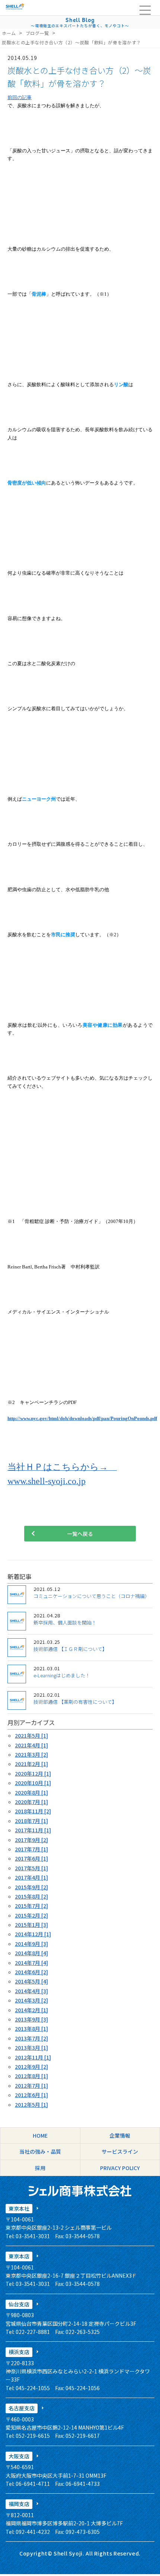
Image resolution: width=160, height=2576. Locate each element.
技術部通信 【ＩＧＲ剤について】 (70, 1649)
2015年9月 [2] (31, 1887)
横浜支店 (19, 2352)
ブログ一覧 (37, 33)
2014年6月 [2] (31, 1972)
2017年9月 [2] (31, 1840)
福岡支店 (19, 2504)
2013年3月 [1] (31, 2048)
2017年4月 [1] (31, 1877)
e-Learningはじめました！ (62, 1675)
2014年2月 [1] (31, 2010)
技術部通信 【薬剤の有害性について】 (75, 1702)
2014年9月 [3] (31, 1944)
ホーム (9, 33)
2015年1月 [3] (31, 1925)
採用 (40, 2168)
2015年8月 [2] (31, 1896)
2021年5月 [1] (31, 1735)
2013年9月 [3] (31, 2019)
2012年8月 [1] (31, 2076)
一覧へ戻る (80, 1534)
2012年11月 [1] (33, 2057)
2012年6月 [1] (31, 2095)
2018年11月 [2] (33, 1811)
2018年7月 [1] (31, 1821)
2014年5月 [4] (31, 1981)
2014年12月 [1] (33, 1934)
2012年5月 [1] (31, 2105)
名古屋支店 (22, 2408)
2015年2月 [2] (31, 1915)
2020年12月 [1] (33, 1773)
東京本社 (19, 2208)
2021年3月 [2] (31, 1754)
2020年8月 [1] (31, 1792)
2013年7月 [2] (31, 2038)
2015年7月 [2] (31, 1906)
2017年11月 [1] (33, 1830)
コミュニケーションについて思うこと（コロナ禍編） (92, 1596)
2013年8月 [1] (31, 2029)
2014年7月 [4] (31, 1963)
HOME (40, 2135)
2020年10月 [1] (33, 1783)
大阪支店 (19, 2456)
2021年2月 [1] (31, 1764)
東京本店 (19, 2256)
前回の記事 (20, 97)
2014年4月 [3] (31, 1991)
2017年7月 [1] (31, 1849)
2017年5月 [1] (31, 1868)
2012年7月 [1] (31, 2086)
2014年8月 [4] (31, 1953)
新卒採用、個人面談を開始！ (65, 1622)
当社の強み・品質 (40, 2151)
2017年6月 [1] (31, 1858)
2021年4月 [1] (31, 1745)
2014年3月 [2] (31, 2000)
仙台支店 (19, 2304)
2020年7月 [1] (31, 1802)
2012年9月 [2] (31, 2067)
